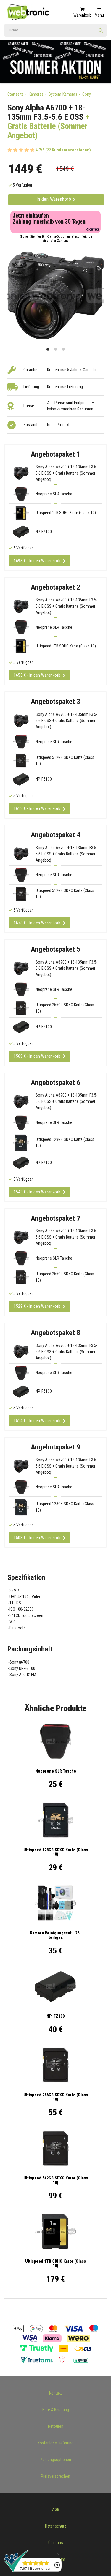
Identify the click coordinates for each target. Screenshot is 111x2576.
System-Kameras (63, 94)
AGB (56, 2509)
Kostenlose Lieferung (55, 2443)
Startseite (16, 94)
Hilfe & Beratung (56, 2410)
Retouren (56, 2426)
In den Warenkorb (54, 199)
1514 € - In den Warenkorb (37, 1421)
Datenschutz (56, 2526)
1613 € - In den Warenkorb (37, 808)
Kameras (36, 94)
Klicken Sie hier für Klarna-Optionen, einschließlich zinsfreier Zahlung (56, 239)
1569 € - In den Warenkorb (37, 1056)
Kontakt (55, 2393)
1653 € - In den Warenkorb (37, 675)
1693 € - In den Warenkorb (37, 561)
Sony (87, 94)
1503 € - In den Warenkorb (37, 1538)
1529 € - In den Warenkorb (37, 1306)
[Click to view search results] (101, 32)
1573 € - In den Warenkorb (37, 923)
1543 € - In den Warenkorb (37, 1192)
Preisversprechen (55, 2476)
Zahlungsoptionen (56, 2460)
